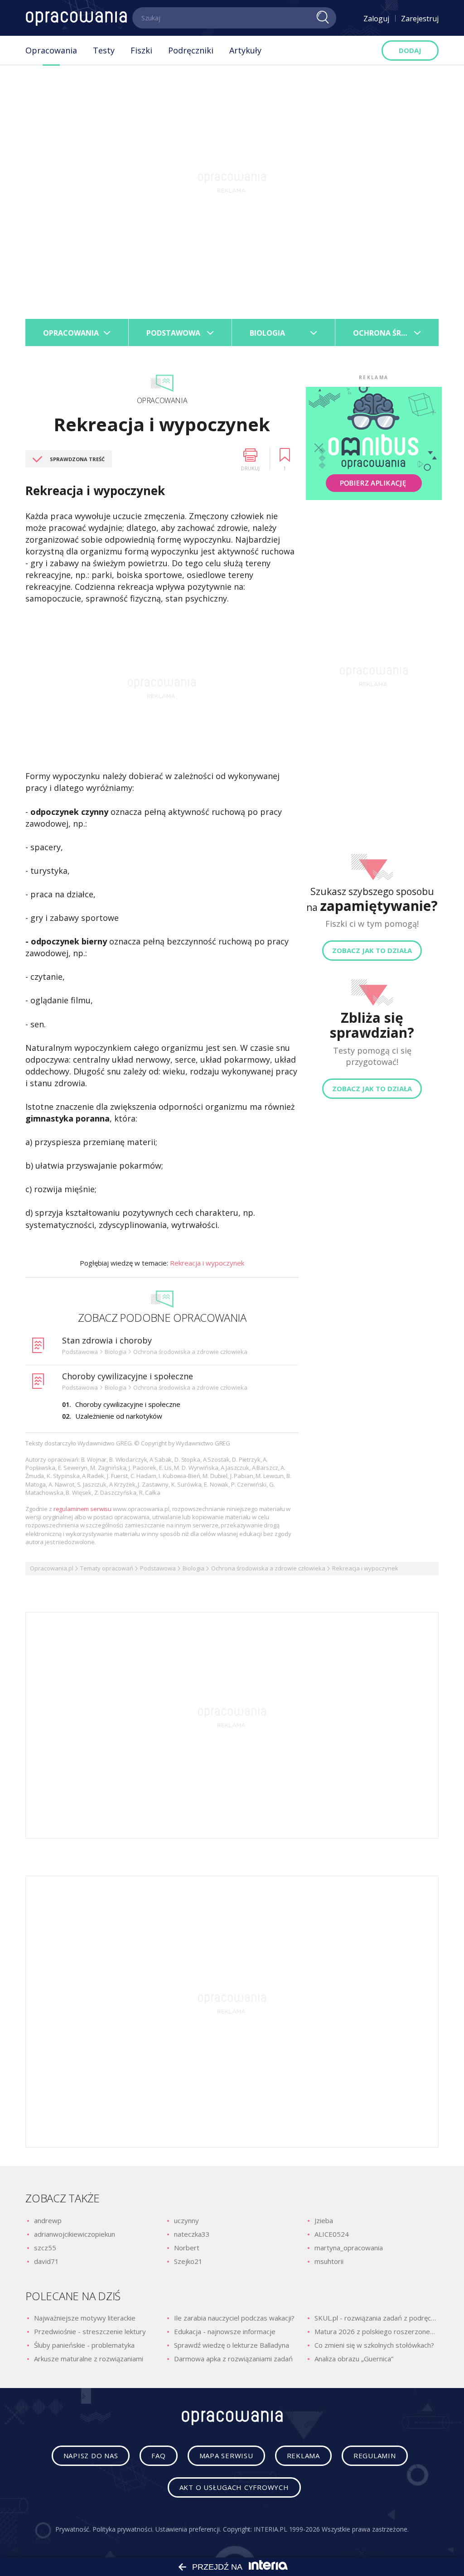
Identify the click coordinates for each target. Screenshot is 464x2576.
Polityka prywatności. (123, 2529)
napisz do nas (91, 2456)
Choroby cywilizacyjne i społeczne (128, 1376)
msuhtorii (329, 2261)
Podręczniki (191, 50)
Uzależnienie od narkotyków (119, 1416)
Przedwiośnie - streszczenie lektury (90, 2331)
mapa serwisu (226, 2456)
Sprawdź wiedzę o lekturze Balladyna (232, 2345)
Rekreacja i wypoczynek (207, 1263)
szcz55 (45, 2248)
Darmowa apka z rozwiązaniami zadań (233, 2359)
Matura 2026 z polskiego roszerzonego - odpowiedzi (377, 2331)
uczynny (186, 2220)
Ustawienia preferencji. (188, 2529)
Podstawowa (158, 1568)
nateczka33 (192, 2234)
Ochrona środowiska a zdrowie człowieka (268, 1568)
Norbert (187, 2248)
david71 (46, 2261)
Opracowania (51, 50)
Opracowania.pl (52, 1568)
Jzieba (324, 2220)
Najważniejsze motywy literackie (85, 2318)
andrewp (48, 2220)
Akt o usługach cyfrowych (234, 2487)
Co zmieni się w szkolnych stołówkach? (374, 2345)
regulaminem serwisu (83, 1509)
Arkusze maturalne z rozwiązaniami (89, 2359)
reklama (303, 2456)
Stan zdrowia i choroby (107, 1340)
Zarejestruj (420, 19)
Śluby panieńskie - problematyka (84, 2345)
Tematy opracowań (107, 1568)
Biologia (193, 1568)
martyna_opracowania (349, 2248)
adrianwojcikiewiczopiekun (75, 2234)
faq (158, 2456)
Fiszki (141, 50)
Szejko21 (188, 2261)
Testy (104, 50)
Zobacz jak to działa (372, 950)
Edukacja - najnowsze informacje (225, 2331)
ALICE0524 (332, 2234)
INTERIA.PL (270, 2529)
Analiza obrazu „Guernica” (354, 2359)
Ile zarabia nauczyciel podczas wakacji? (234, 2318)
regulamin (375, 2456)
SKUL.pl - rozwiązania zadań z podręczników (377, 2318)
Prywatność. (73, 2529)
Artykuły (245, 50)
